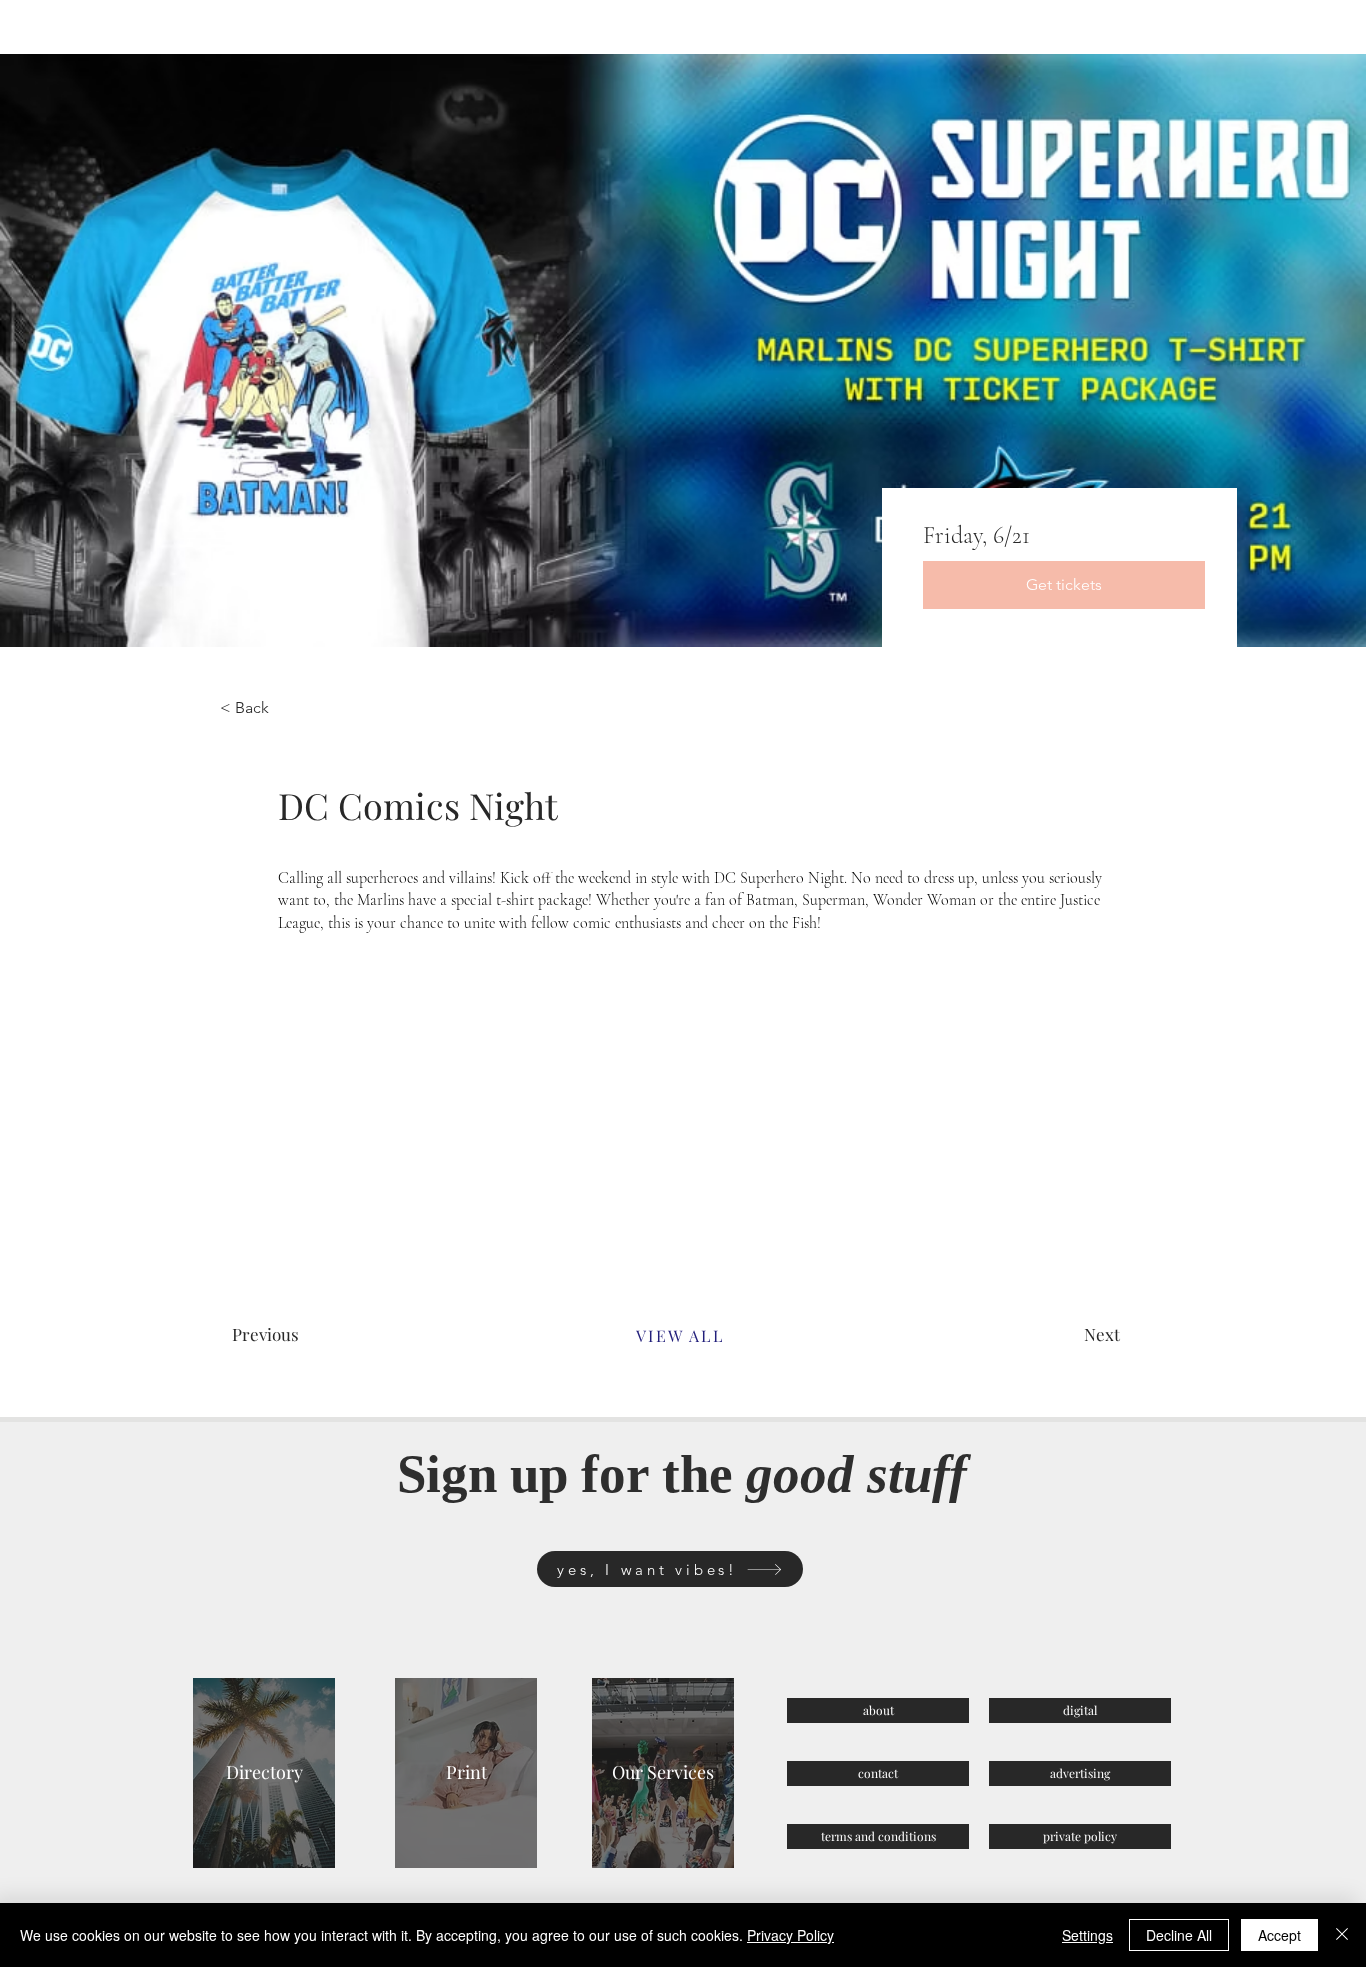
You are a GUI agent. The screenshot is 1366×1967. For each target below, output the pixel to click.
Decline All (1179, 1935)
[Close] (1342, 1935)
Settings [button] (1087, 1935)
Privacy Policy (790, 1935)
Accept (1279, 1935)
